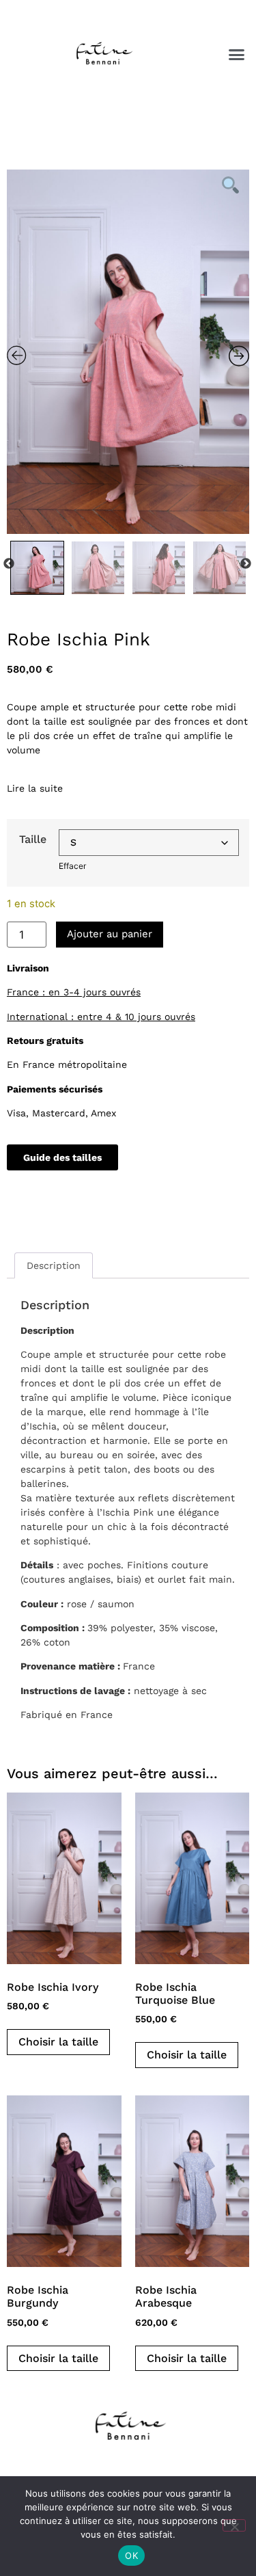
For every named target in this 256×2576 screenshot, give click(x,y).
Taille (33, 840)
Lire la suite (35, 788)
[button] (237, 54)
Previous (9, 564)
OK (131, 2555)
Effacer (72, 866)
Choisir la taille (58, 2042)
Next (246, 564)
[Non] (234, 2525)
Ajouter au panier (110, 934)
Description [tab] (54, 1265)
